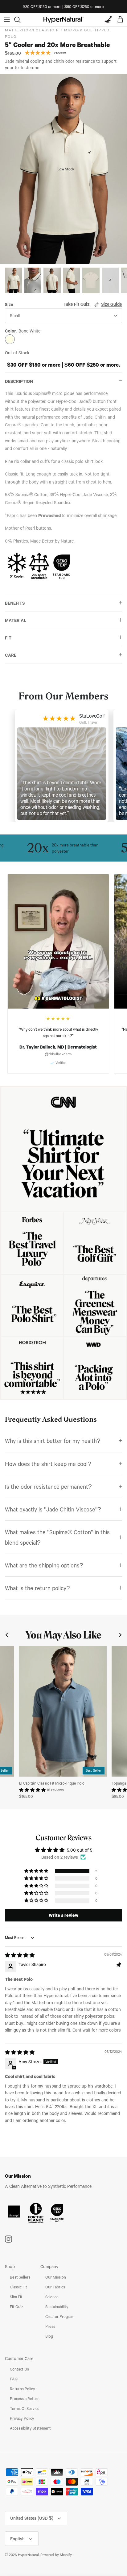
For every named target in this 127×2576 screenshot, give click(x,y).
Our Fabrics (55, 2287)
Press (50, 2326)
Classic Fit (18, 2287)
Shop (10, 2266)
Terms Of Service (25, 2408)
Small (15, 315)
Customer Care (19, 2358)
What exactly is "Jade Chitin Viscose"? (53, 1509)
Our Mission (56, 2277)
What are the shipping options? (44, 1565)
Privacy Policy (22, 2418)
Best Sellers (20, 2277)
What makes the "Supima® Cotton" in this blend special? (57, 1537)
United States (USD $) (32, 2518)
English (17, 2539)
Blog (49, 2336)
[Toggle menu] (7, 20)
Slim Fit (16, 2297)
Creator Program (60, 2316)
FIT (8, 638)
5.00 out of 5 (80, 1850)
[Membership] (107, 20)
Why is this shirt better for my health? (53, 1441)
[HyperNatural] (63, 20)
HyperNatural (28, 2555)
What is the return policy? (37, 1588)
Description (19, 381)
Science (52, 2297)
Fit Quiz (16, 2307)
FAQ (14, 2379)
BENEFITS (15, 603)
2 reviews (60, 53)
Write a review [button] (63, 1915)
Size (9, 304)
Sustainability (57, 2307)
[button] (33, 1790)
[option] (63, 169)
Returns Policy (23, 2389)
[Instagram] (8, 2239)
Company (49, 2266)
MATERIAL (16, 620)
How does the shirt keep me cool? (48, 1464)
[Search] (20, 20)
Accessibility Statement (30, 2428)
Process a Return (25, 2399)
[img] (20, 1955)
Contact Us (19, 2369)
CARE (11, 655)
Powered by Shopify (56, 2555)
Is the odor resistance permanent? (48, 1486)
